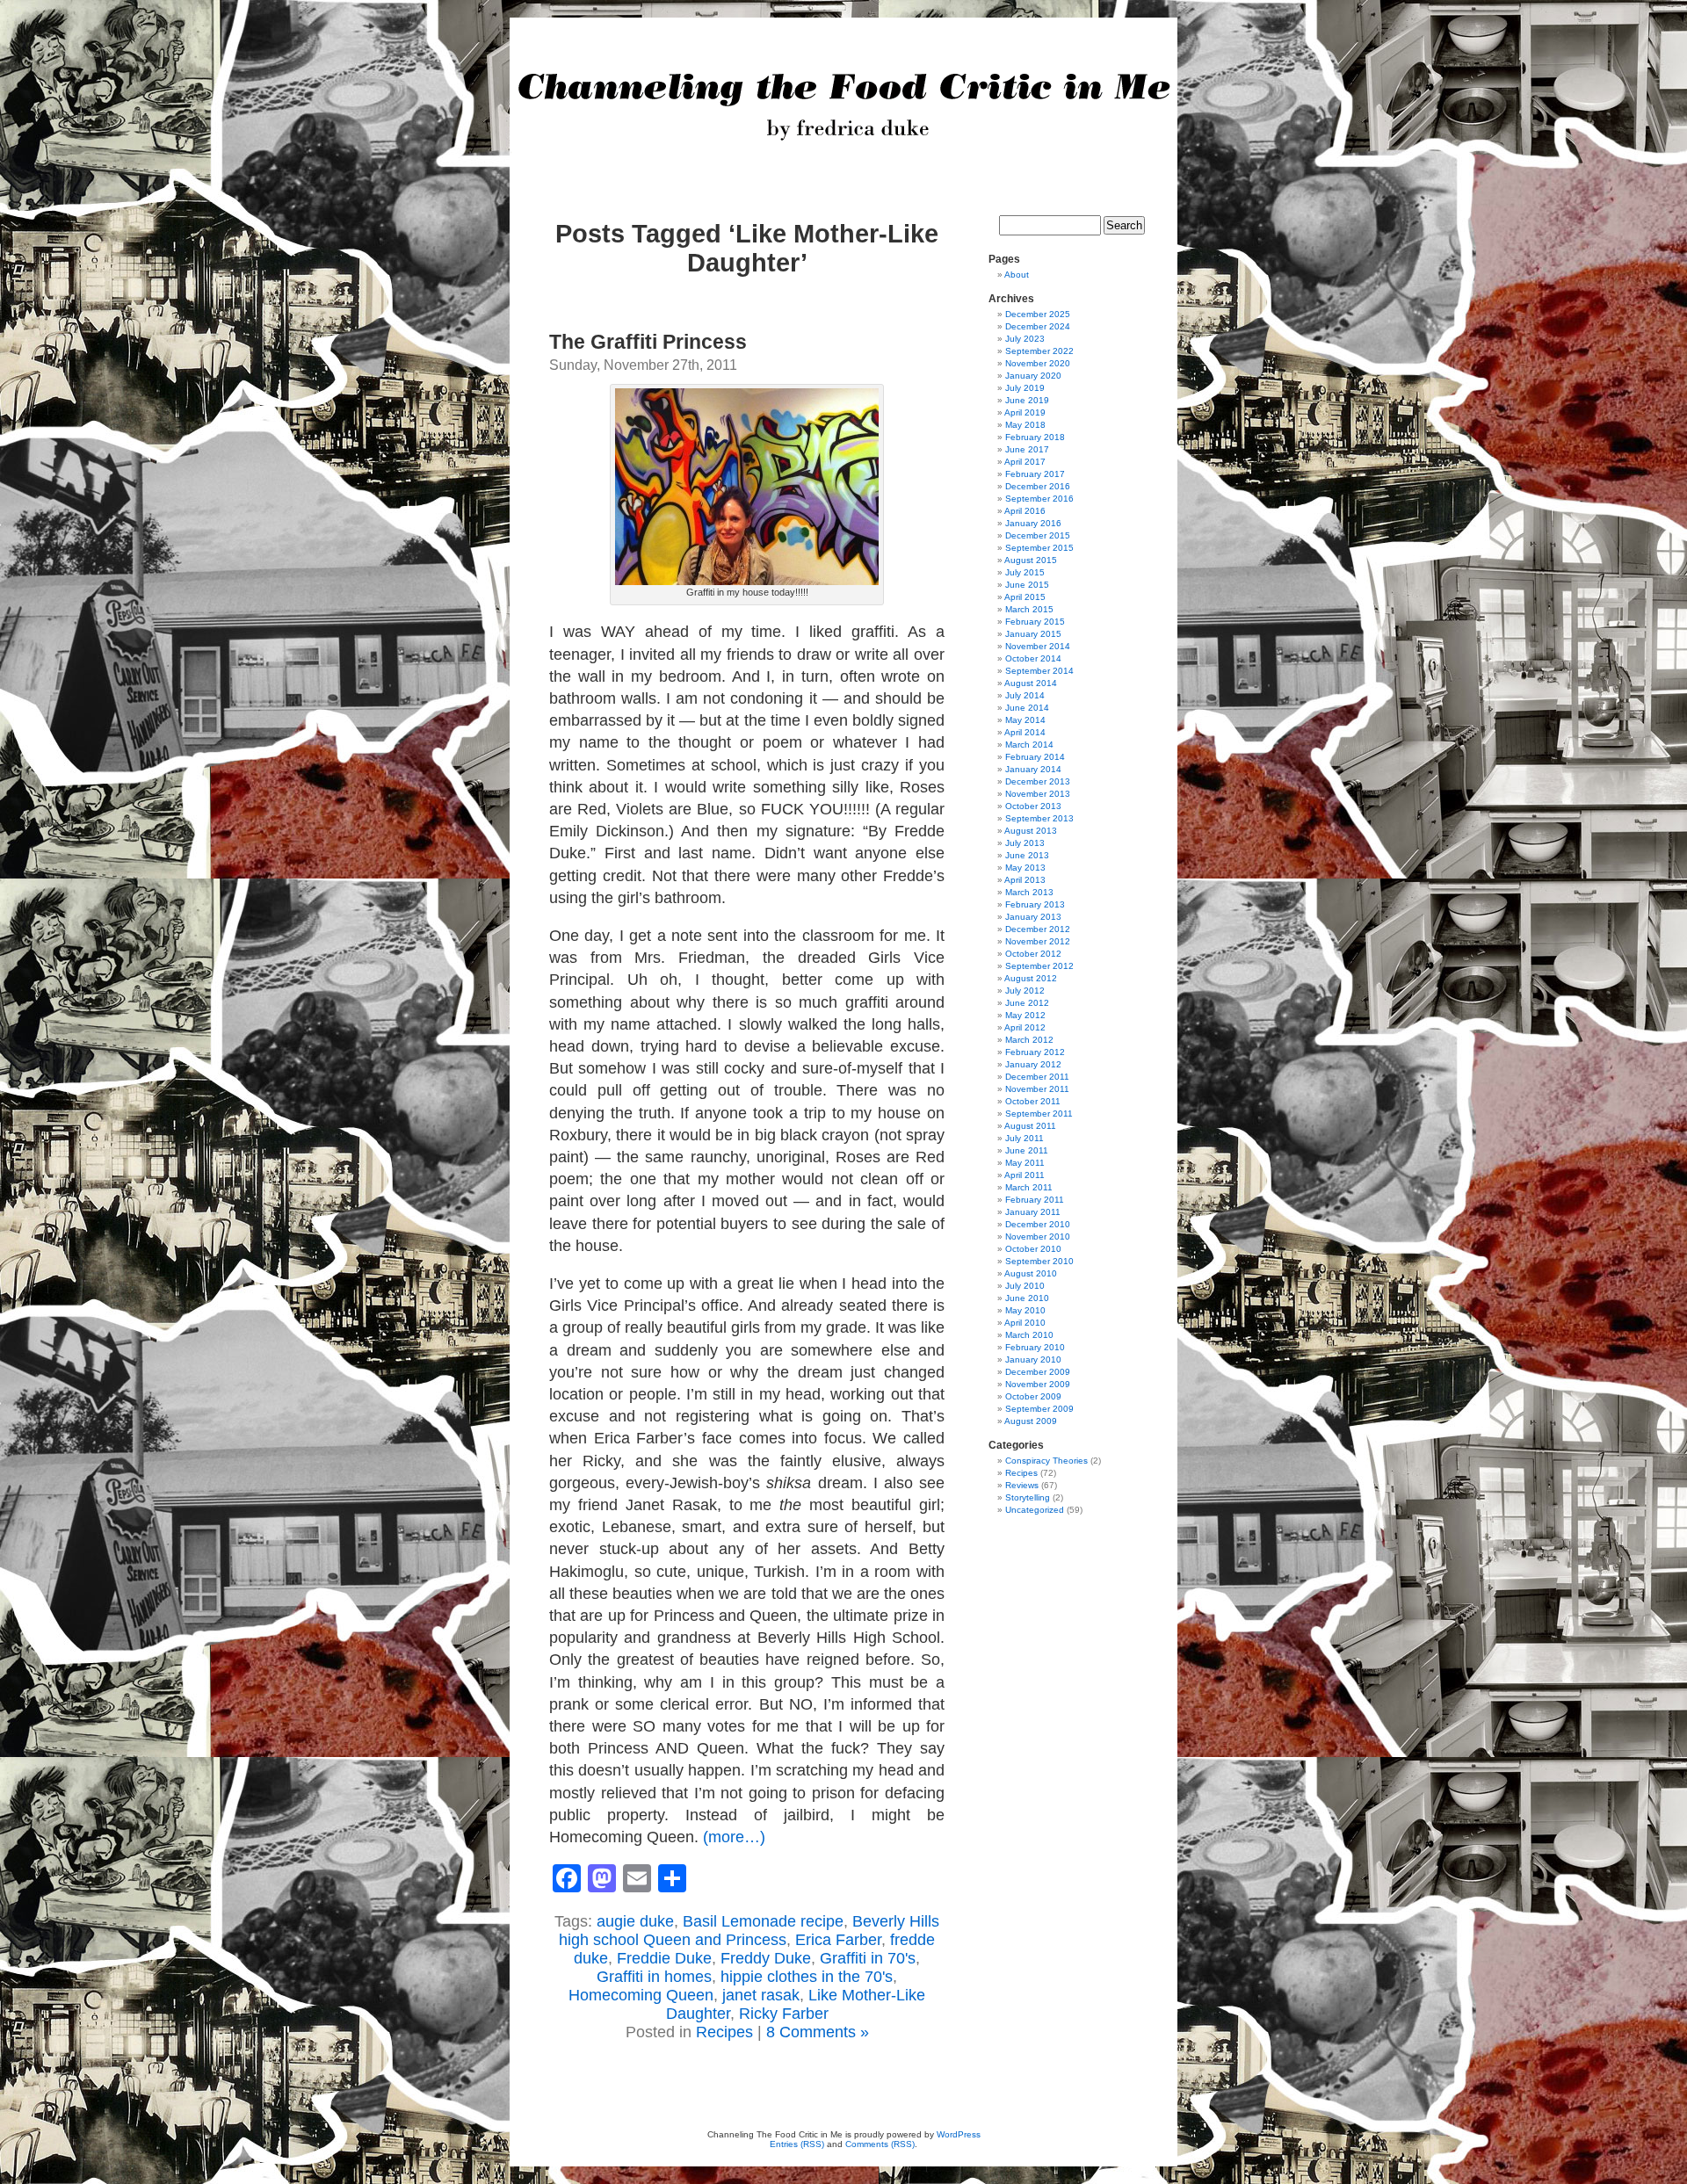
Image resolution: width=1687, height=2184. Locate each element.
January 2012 (1033, 1064)
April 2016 (1025, 511)
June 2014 (1027, 708)
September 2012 (1039, 966)
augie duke (635, 1921)
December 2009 (1038, 1372)
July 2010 (1025, 1286)
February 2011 (1035, 1200)
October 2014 (1033, 658)
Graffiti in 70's (868, 1958)
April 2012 (1025, 1027)
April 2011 (1025, 1175)
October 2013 (1033, 806)
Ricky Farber (784, 2014)
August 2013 (1031, 831)
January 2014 (1033, 769)
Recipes (724, 2032)
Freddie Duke (664, 1958)
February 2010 (1035, 1347)
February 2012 (1035, 1052)
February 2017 (1035, 474)
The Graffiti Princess (648, 342)
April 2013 (1025, 880)
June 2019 (1027, 400)
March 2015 (1029, 609)
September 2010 (1039, 1261)
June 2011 (1027, 1150)
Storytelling (1028, 1497)
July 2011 (1025, 1138)
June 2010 (1027, 1298)
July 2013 (1025, 843)
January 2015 (1033, 634)
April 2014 (1025, 732)
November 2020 (1038, 363)
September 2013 (1039, 818)
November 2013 (1038, 794)
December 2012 (1038, 929)
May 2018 (1025, 425)
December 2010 (1038, 1224)
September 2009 (1039, 1409)
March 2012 (1029, 1040)
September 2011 (1039, 1114)
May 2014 (1025, 720)
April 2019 (1025, 412)
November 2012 (1038, 941)
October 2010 (1033, 1249)
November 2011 (1037, 1089)
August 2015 (1031, 560)
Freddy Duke (766, 1958)
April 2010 (1025, 1323)
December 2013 (1038, 781)
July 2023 (1025, 339)
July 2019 (1025, 388)
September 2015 (1039, 548)
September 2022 (1039, 351)
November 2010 (1038, 1237)
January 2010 (1033, 1360)
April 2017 (1025, 462)
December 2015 (1038, 535)
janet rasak (761, 1995)
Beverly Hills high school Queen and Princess (749, 1931)
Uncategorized (1035, 1510)
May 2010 (1025, 1310)
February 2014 (1035, 757)
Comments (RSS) (880, 2144)
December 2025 (1038, 314)
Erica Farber (838, 1940)
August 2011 (1030, 1126)
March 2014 (1029, 745)
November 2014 (1038, 646)
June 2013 (1027, 855)
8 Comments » (818, 2032)
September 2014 (1039, 671)
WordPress (959, 2134)
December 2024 (1038, 326)
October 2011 (1033, 1101)
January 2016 (1033, 523)
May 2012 (1025, 1015)
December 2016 (1038, 486)
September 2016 (1039, 499)
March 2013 (1029, 892)
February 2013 (1035, 904)
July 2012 (1025, 991)
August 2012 (1031, 978)
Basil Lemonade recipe (763, 1921)
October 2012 (1033, 954)
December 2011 (1037, 1077)
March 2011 (1029, 1187)
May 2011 (1025, 1163)
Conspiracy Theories (1046, 1461)
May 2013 (1025, 868)
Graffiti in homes (654, 1977)
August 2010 (1031, 1273)
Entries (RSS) (797, 2144)
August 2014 (1031, 683)
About (1017, 275)
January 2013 (1033, 917)
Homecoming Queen (641, 1995)
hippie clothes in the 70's (807, 1977)
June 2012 (1027, 1003)
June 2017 (1027, 449)
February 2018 (1035, 437)
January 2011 (1033, 1212)
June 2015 (1027, 585)
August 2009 (1031, 1421)
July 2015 (1025, 572)
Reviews (1022, 1485)
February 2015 (1035, 622)
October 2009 (1033, 1396)
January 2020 (1033, 376)
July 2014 (1025, 695)
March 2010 (1029, 1335)
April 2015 (1025, 597)
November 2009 (1038, 1384)
